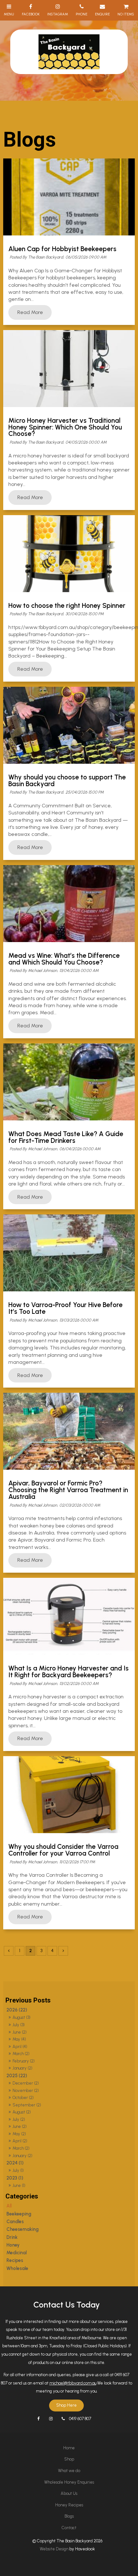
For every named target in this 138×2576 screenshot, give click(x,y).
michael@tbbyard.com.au (73, 2383)
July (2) (19, 2119)
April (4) (20, 2047)
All (9, 2206)
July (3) (19, 2025)
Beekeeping (19, 2214)
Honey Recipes (69, 2505)
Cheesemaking (22, 2229)
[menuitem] (69, 2448)
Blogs (69, 2516)
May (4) (19, 2039)
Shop (69, 2459)
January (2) (22, 2068)
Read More (30, 312)
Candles (15, 2222)
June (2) (20, 2032)
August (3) (22, 2017)
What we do (69, 2471)
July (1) (18, 2170)
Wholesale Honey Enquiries (69, 2482)
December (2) (26, 2083)
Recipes (15, 2260)
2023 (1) (15, 2178)
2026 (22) (17, 2010)
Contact (69, 2528)
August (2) (22, 2112)
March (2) (21, 2054)
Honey (13, 2245)
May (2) (19, 2134)
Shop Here (66, 2405)
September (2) (27, 2105)
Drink (12, 2237)
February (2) (24, 2061)
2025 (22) (17, 2076)
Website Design (54, 2549)
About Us (69, 2493)
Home (69, 2448)
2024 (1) (15, 2163)
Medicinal (17, 2253)
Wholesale (17, 2268)
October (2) (23, 2098)
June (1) (19, 2185)
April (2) (20, 2141)
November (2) (26, 2091)
